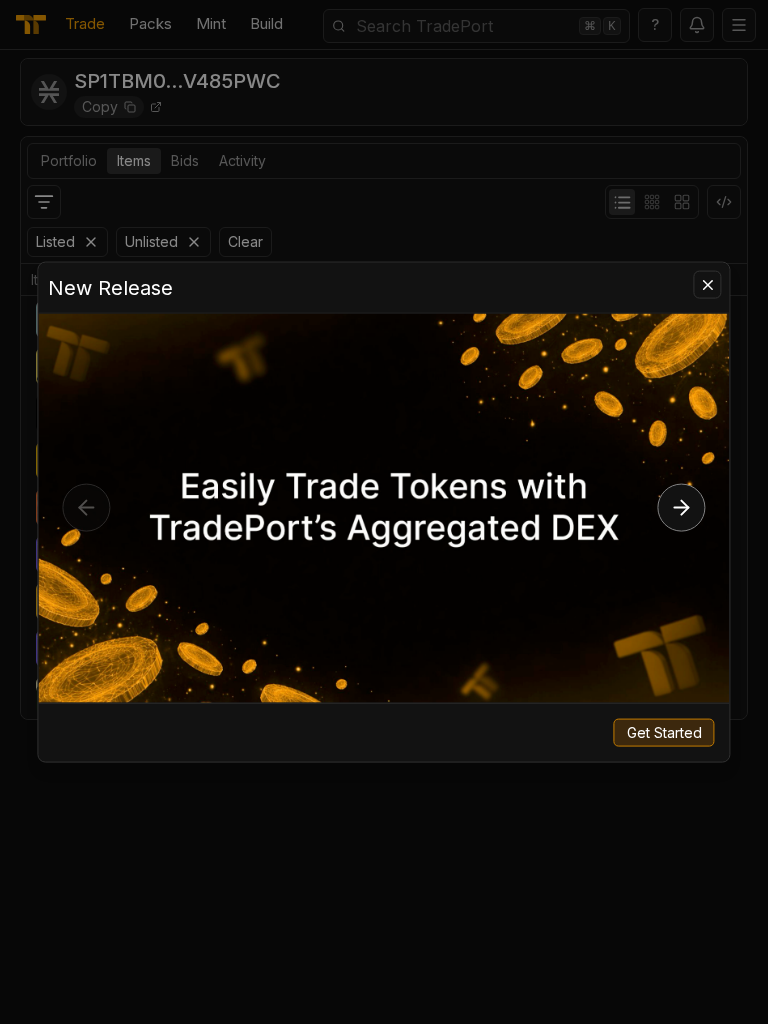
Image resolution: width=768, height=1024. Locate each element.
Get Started (664, 731)
